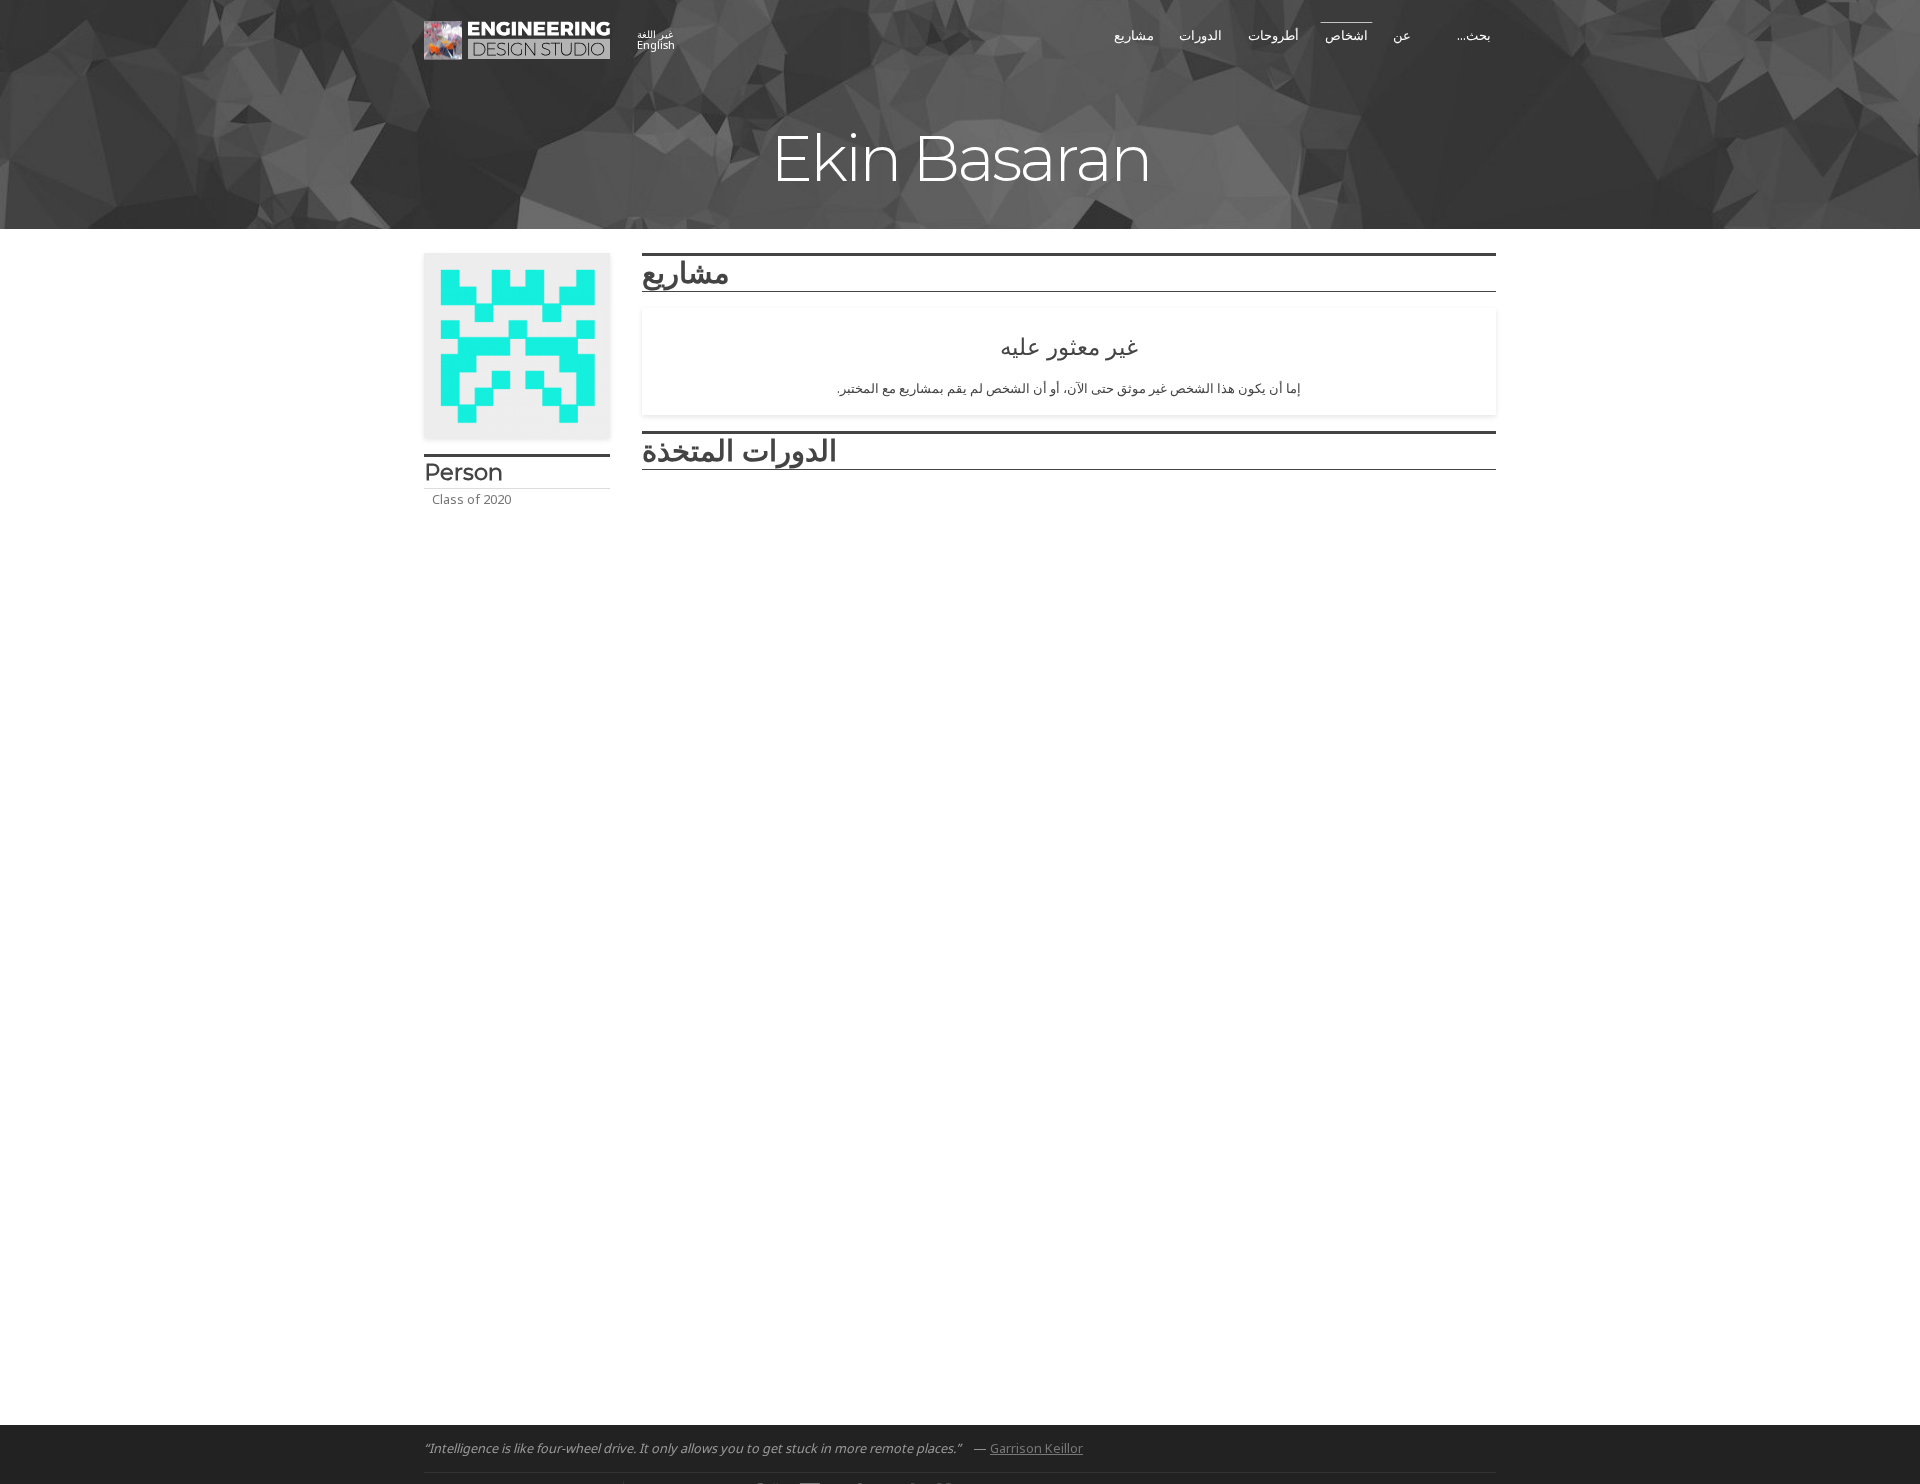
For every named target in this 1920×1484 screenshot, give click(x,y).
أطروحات (1273, 35)
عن (1402, 35)
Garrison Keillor (1036, 1448)
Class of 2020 (471, 499)
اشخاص (1346, 35)
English (656, 40)
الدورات (1200, 35)
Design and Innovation (723, 559)
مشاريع (1134, 35)
